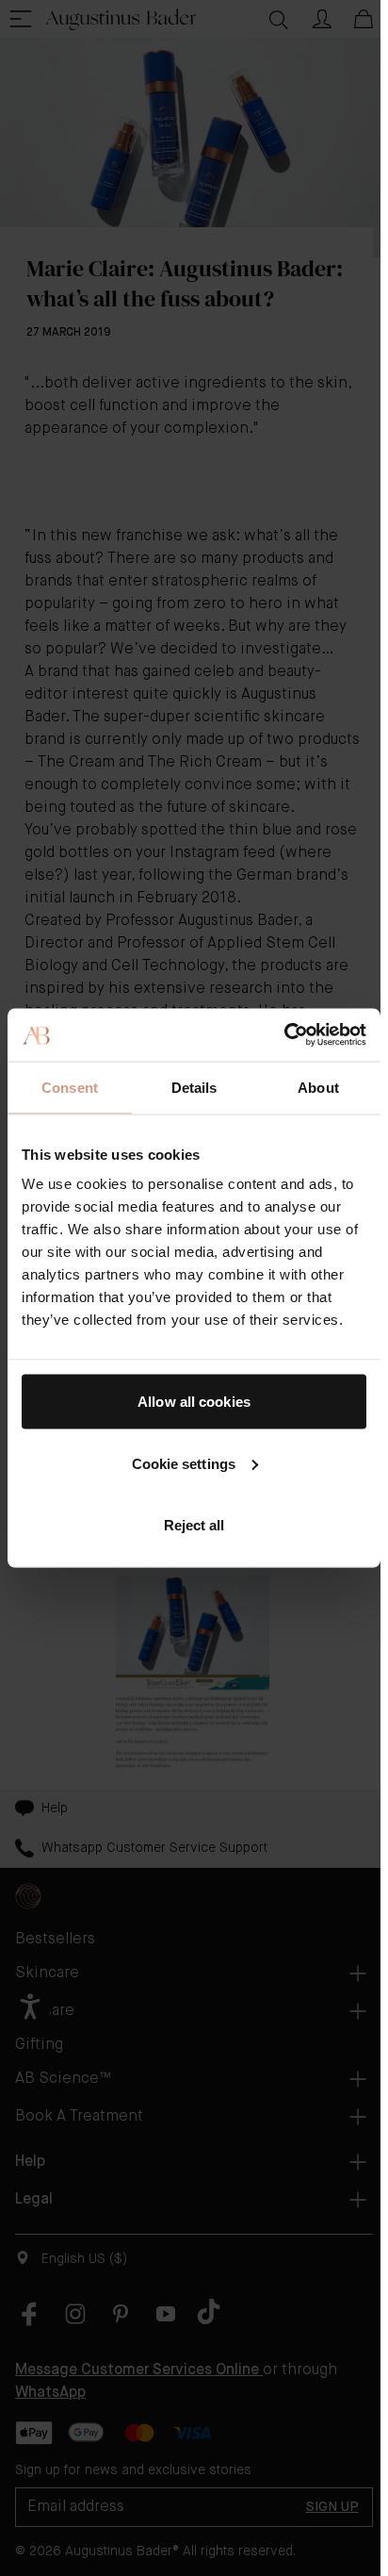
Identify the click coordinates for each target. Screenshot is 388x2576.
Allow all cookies (194, 1402)
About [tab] (318, 1087)
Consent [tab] (70, 1087)
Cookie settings (184, 1463)
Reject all (194, 1525)
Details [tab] (194, 1087)
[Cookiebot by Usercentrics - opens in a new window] (284, 1035)
